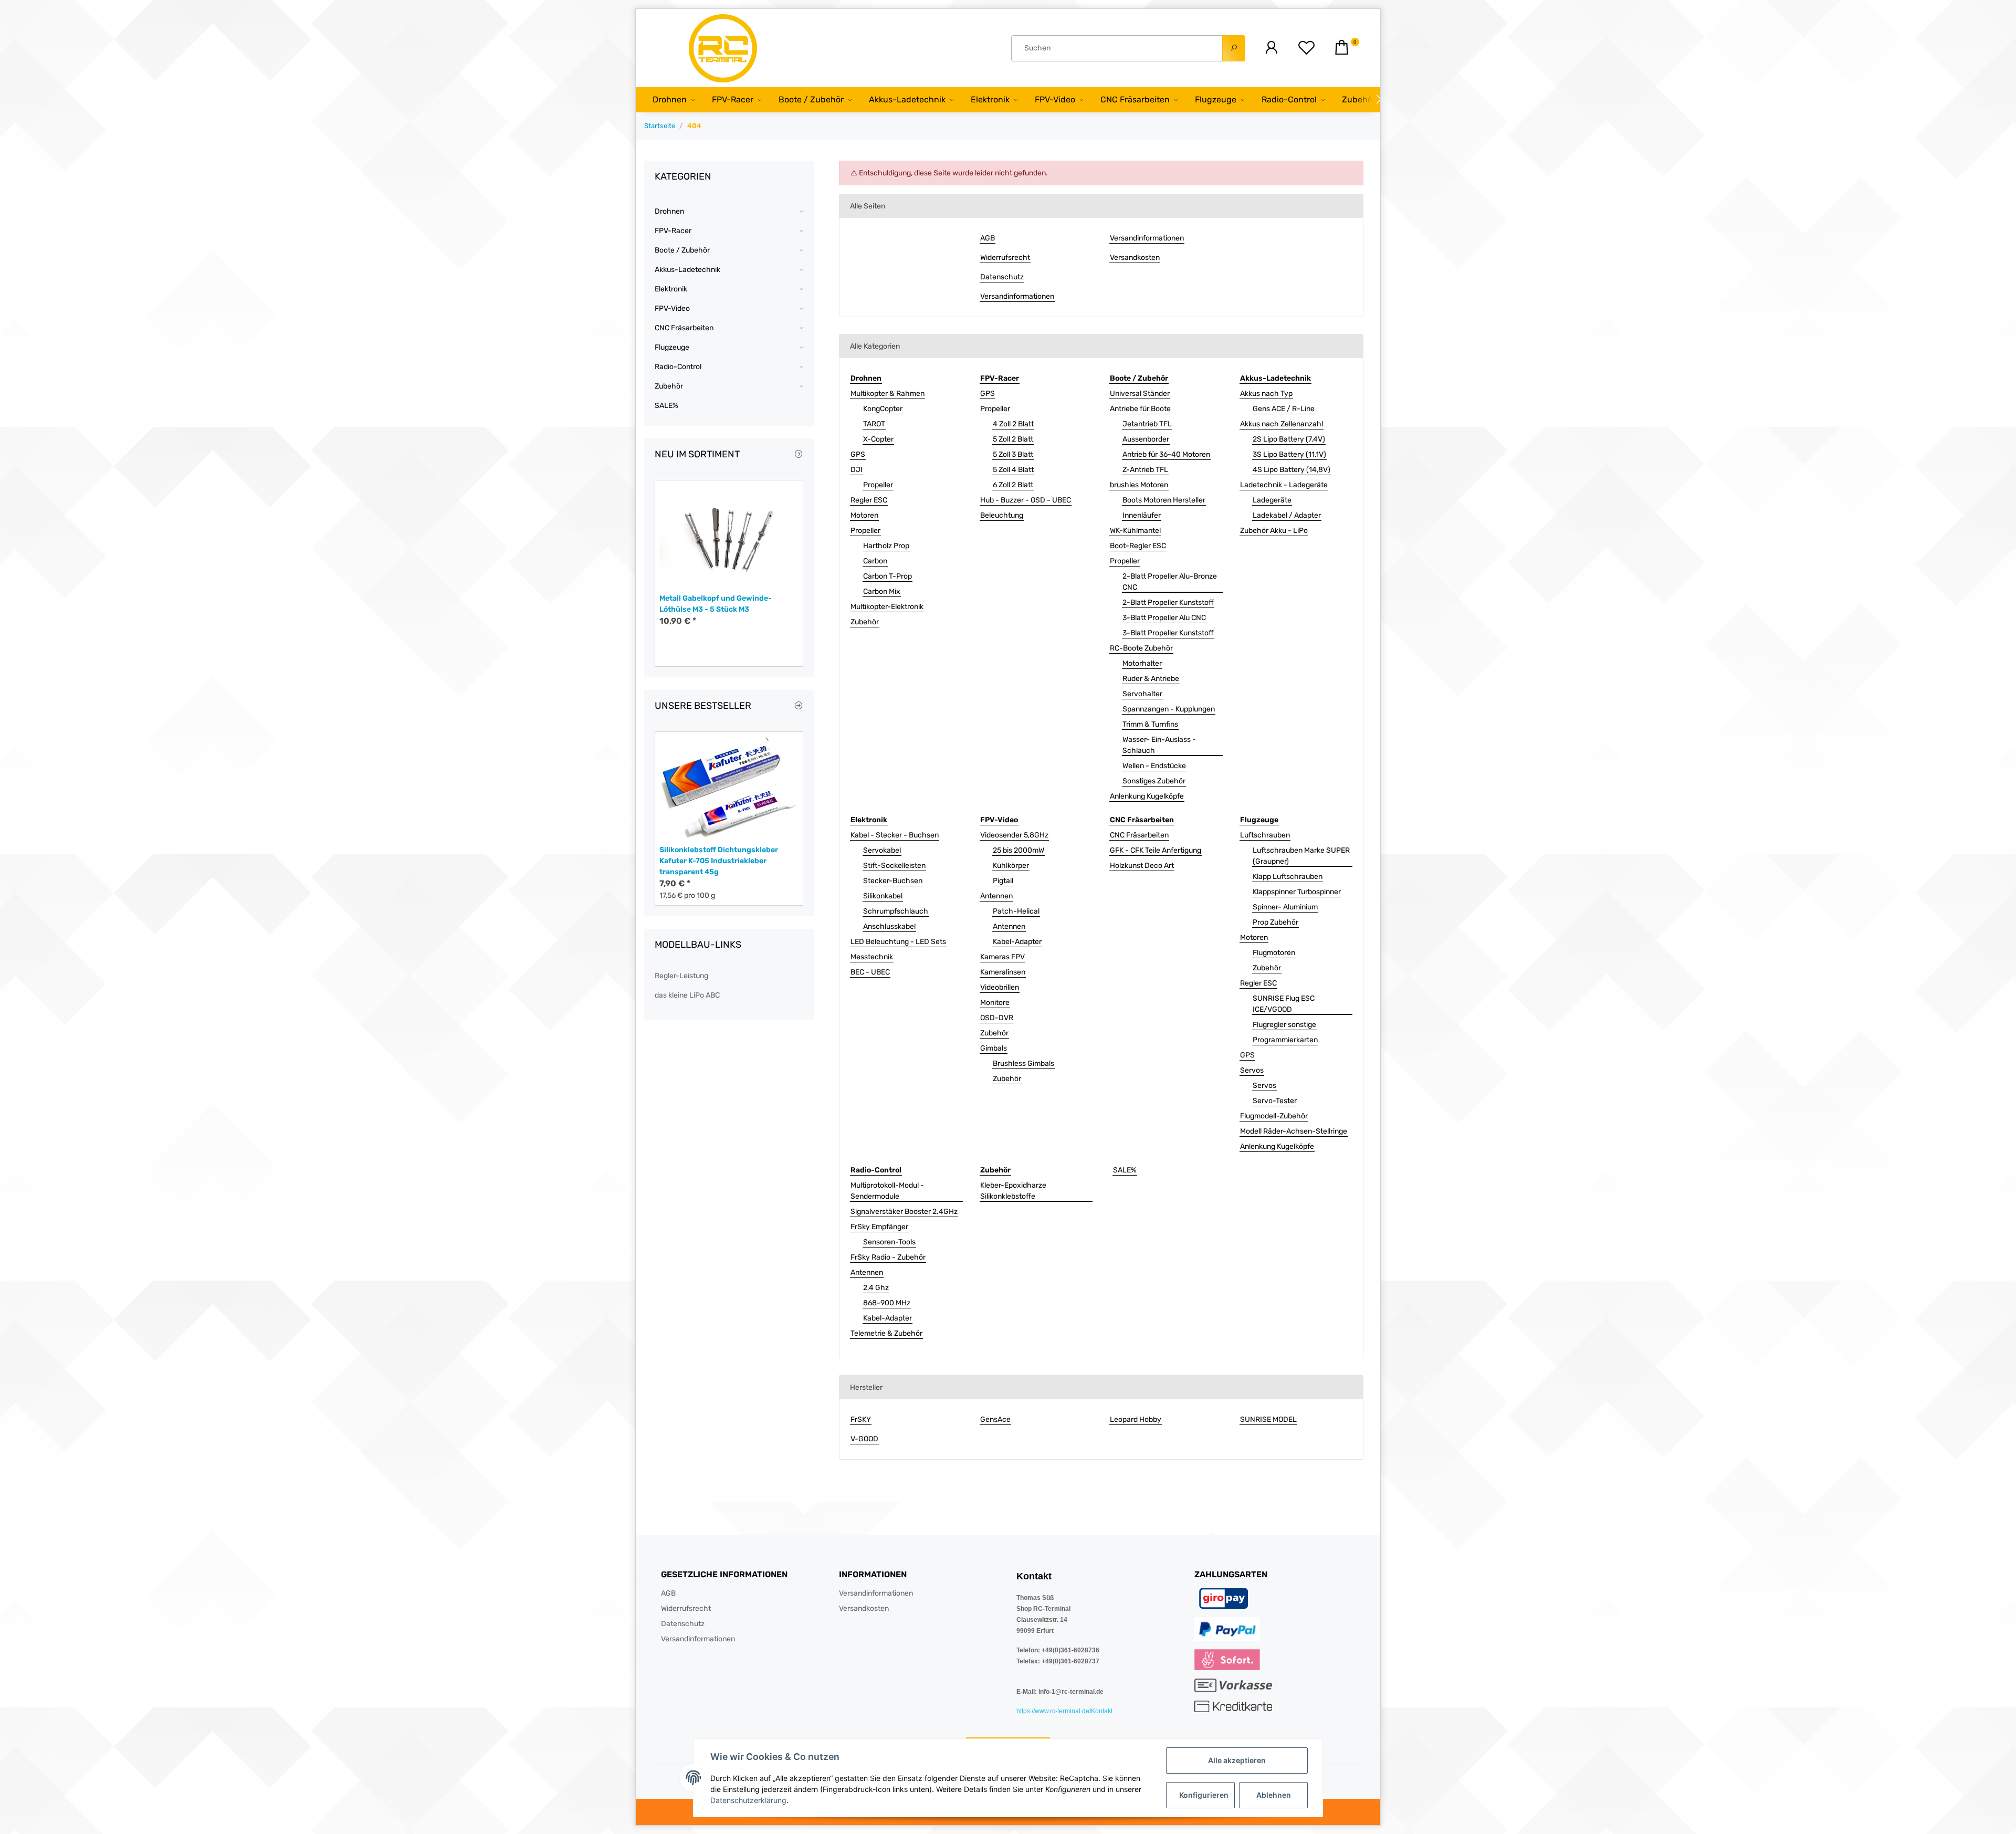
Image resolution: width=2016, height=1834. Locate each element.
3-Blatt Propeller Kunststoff (1168, 633)
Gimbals (994, 1048)
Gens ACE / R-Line (1284, 409)
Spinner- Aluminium (1285, 907)
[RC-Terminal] (724, 48)
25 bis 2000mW (1018, 850)
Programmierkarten (1285, 1040)
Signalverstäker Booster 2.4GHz (904, 1212)
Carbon (875, 561)
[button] (1271, 48)
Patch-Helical (1016, 911)
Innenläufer (1142, 515)
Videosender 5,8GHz (1014, 835)
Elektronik (671, 289)
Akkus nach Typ (1266, 394)
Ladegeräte (1272, 500)
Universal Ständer (1140, 394)
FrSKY (861, 1419)
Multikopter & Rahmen (888, 394)
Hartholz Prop (886, 546)
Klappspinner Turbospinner (1297, 892)
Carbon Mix (882, 591)
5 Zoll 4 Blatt (1013, 470)
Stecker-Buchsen (893, 881)
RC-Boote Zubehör (1141, 648)
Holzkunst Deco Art (1142, 866)
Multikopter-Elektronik (887, 607)
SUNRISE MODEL (1268, 1419)
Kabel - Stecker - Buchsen (895, 835)
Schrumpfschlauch (896, 911)
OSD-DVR (997, 1018)
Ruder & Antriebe (1151, 679)
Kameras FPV (1002, 957)
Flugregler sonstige (1284, 1025)
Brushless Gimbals (1023, 1063)
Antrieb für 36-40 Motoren (1166, 454)
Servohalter (1142, 694)
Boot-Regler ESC (1138, 546)
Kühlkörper (1011, 866)
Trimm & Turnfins (1150, 724)
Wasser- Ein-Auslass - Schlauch (1159, 745)
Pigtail (1003, 881)
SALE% (1125, 1170)
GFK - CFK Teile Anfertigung (1156, 850)
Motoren (864, 515)
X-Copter (878, 439)
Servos (1252, 1070)
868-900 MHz (887, 1303)
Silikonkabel (883, 896)
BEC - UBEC (870, 972)
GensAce (995, 1419)
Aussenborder (1146, 439)
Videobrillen (1000, 987)
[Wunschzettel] (1306, 48)
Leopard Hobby (1136, 1419)
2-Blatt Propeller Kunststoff (1168, 602)
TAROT (874, 424)
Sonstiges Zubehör (1154, 781)
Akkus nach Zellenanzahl (1282, 424)
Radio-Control (678, 367)
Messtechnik (872, 957)
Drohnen (669, 211)
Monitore (995, 1003)
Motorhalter (1142, 663)
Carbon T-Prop (888, 576)
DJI (857, 470)
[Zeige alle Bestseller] (799, 706)
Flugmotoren (1274, 953)
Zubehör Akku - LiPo (1274, 531)
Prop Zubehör (1275, 922)
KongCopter (883, 409)
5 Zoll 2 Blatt (1013, 439)
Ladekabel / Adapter (1287, 515)
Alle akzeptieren (1237, 1760)
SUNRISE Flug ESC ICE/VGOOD (1284, 1004)
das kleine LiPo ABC (687, 995)
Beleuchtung (1002, 515)
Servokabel (882, 850)
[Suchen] (1234, 48)
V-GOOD (864, 1439)
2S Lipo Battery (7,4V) (1289, 439)
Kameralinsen (1003, 972)
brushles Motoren (1139, 485)
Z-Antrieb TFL (1145, 470)
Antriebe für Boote (1140, 409)
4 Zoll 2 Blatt (1013, 424)
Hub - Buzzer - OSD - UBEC (1026, 500)
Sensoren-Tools (889, 1242)
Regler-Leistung (681, 976)
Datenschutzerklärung (748, 1800)
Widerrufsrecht (1005, 258)
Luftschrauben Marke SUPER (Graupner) (1301, 856)
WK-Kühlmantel (1135, 531)
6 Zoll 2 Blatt (1013, 485)
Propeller (878, 485)
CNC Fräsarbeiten (1139, 835)
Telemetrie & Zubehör (886, 1333)
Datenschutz (1002, 277)
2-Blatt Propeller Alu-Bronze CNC (1170, 582)
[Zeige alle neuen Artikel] (799, 455)
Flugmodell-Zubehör (1274, 1116)
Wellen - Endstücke (1154, 766)
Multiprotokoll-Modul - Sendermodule (887, 1191)
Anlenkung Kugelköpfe (1147, 796)
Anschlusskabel (889, 926)
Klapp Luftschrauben (1288, 877)
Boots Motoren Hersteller (1164, 500)
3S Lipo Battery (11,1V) (1289, 454)
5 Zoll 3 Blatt (1013, 454)
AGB (988, 238)
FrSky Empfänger (879, 1227)
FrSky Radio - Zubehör (888, 1257)
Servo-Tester (1275, 1101)
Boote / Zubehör (682, 250)
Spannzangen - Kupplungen (1169, 709)
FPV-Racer (673, 231)
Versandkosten (1135, 258)
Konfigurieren (1204, 1795)
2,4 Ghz (876, 1288)
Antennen (996, 896)
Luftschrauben (1265, 835)
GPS (858, 454)
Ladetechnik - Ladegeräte (1284, 485)
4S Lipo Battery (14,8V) (1291, 470)
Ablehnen (1274, 1795)
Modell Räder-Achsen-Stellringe (1294, 1131)
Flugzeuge (672, 347)
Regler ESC (869, 500)
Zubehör (865, 622)
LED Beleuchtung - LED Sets (898, 942)
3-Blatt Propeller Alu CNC (1164, 618)
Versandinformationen (1017, 296)
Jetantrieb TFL (1147, 424)
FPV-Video (672, 308)
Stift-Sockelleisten (894, 866)
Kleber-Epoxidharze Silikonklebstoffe (1013, 1191)
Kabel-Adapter (1017, 942)
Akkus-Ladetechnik (687, 270)
